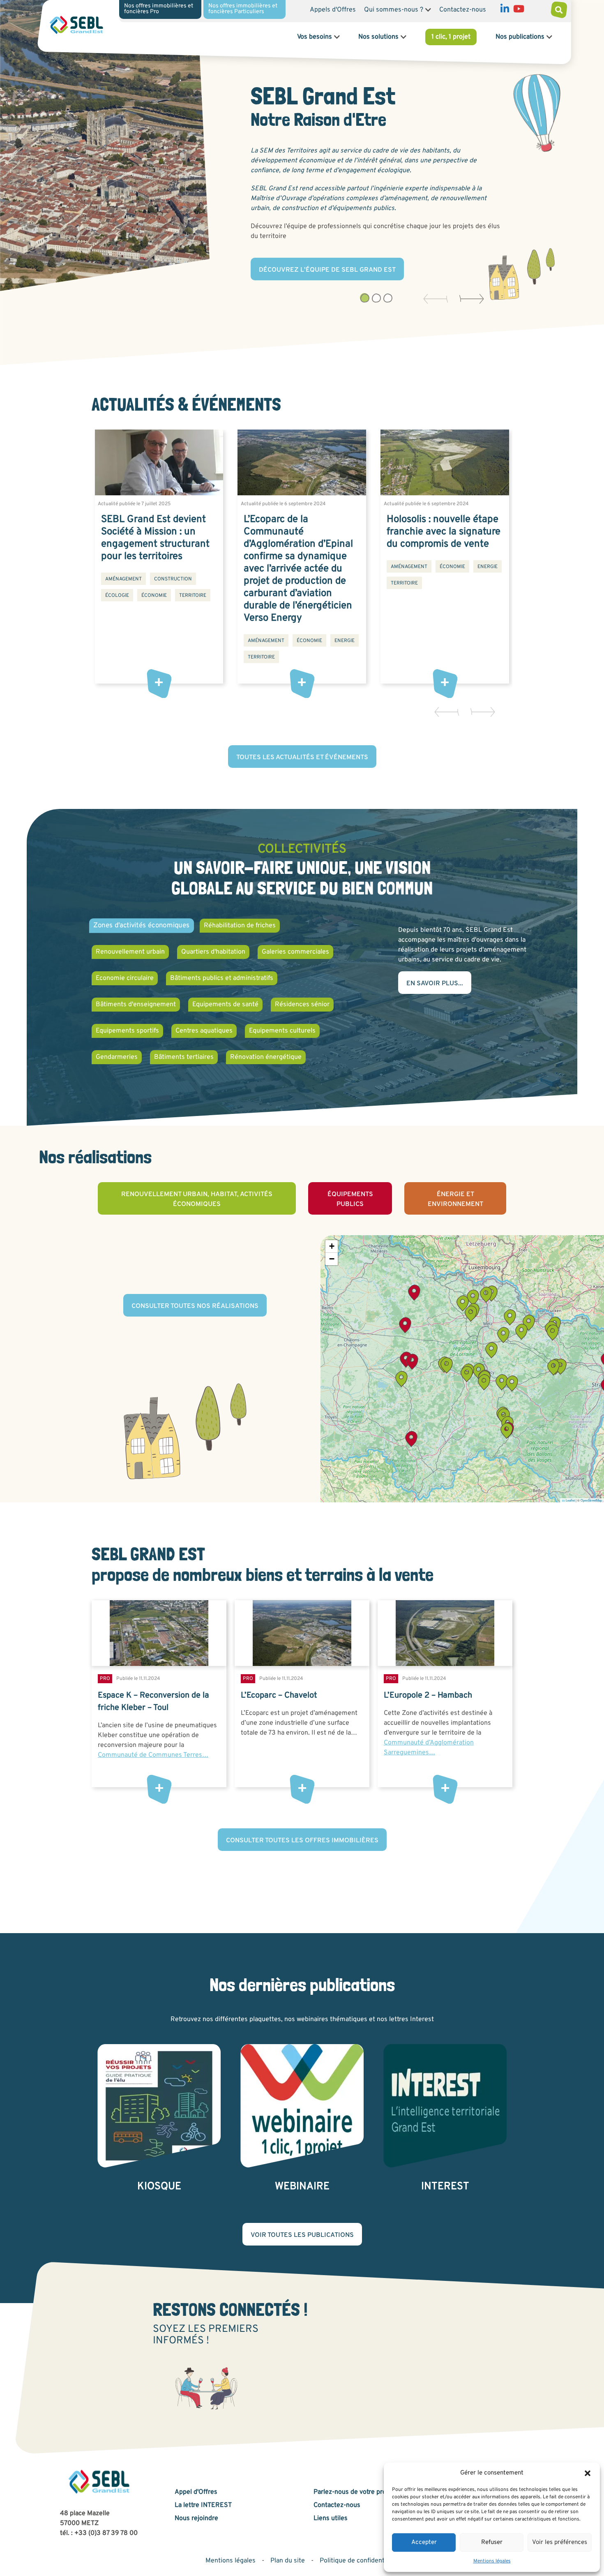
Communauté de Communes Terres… (153, 1755)
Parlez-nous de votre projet (354, 2492)
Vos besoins (315, 37)
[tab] (364, 298)
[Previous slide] (432, 299)
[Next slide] (468, 299)
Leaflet (570, 1500)
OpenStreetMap (591, 1500)
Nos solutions (378, 37)
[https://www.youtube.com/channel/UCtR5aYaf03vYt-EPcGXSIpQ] (519, 11)
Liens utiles (331, 2518)
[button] (588, 2473)
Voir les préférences (560, 2543)
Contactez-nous (463, 10)
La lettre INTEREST (203, 2505)
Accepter (424, 2543)
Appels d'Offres (333, 10)
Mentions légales (492, 2561)
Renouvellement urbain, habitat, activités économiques (197, 1199)
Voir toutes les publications (302, 2235)
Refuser (492, 2543)
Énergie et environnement (455, 1199)
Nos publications (520, 37)
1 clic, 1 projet (451, 37)
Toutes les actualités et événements (302, 758)
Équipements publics (350, 1199)
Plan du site (288, 2561)
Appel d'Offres (196, 2492)
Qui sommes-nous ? (394, 10)
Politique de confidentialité (359, 2561)
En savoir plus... (435, 984)
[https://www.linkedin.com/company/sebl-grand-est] (505, 11)
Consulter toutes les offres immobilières (302, 1841)
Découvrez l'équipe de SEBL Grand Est (327, 270)
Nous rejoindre (196, 2518)
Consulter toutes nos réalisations (195, 1306)
